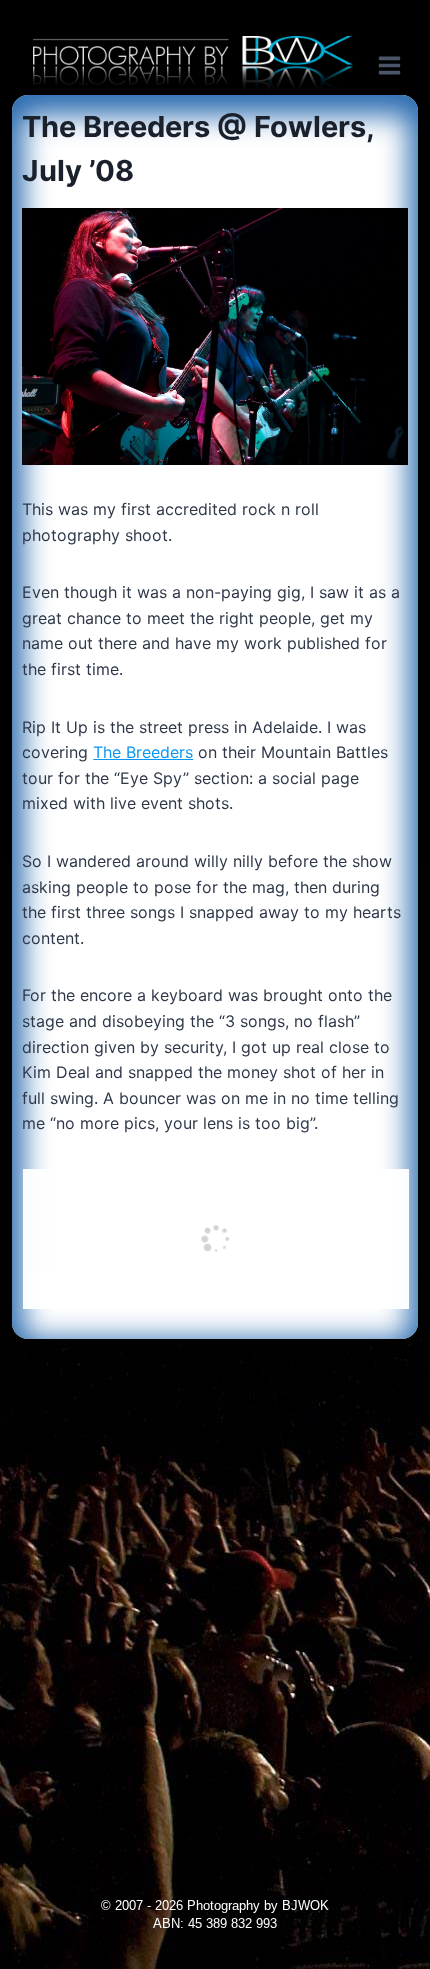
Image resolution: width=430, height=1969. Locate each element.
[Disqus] (215, 1589)
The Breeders (143, 752)
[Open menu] (399, 65)
